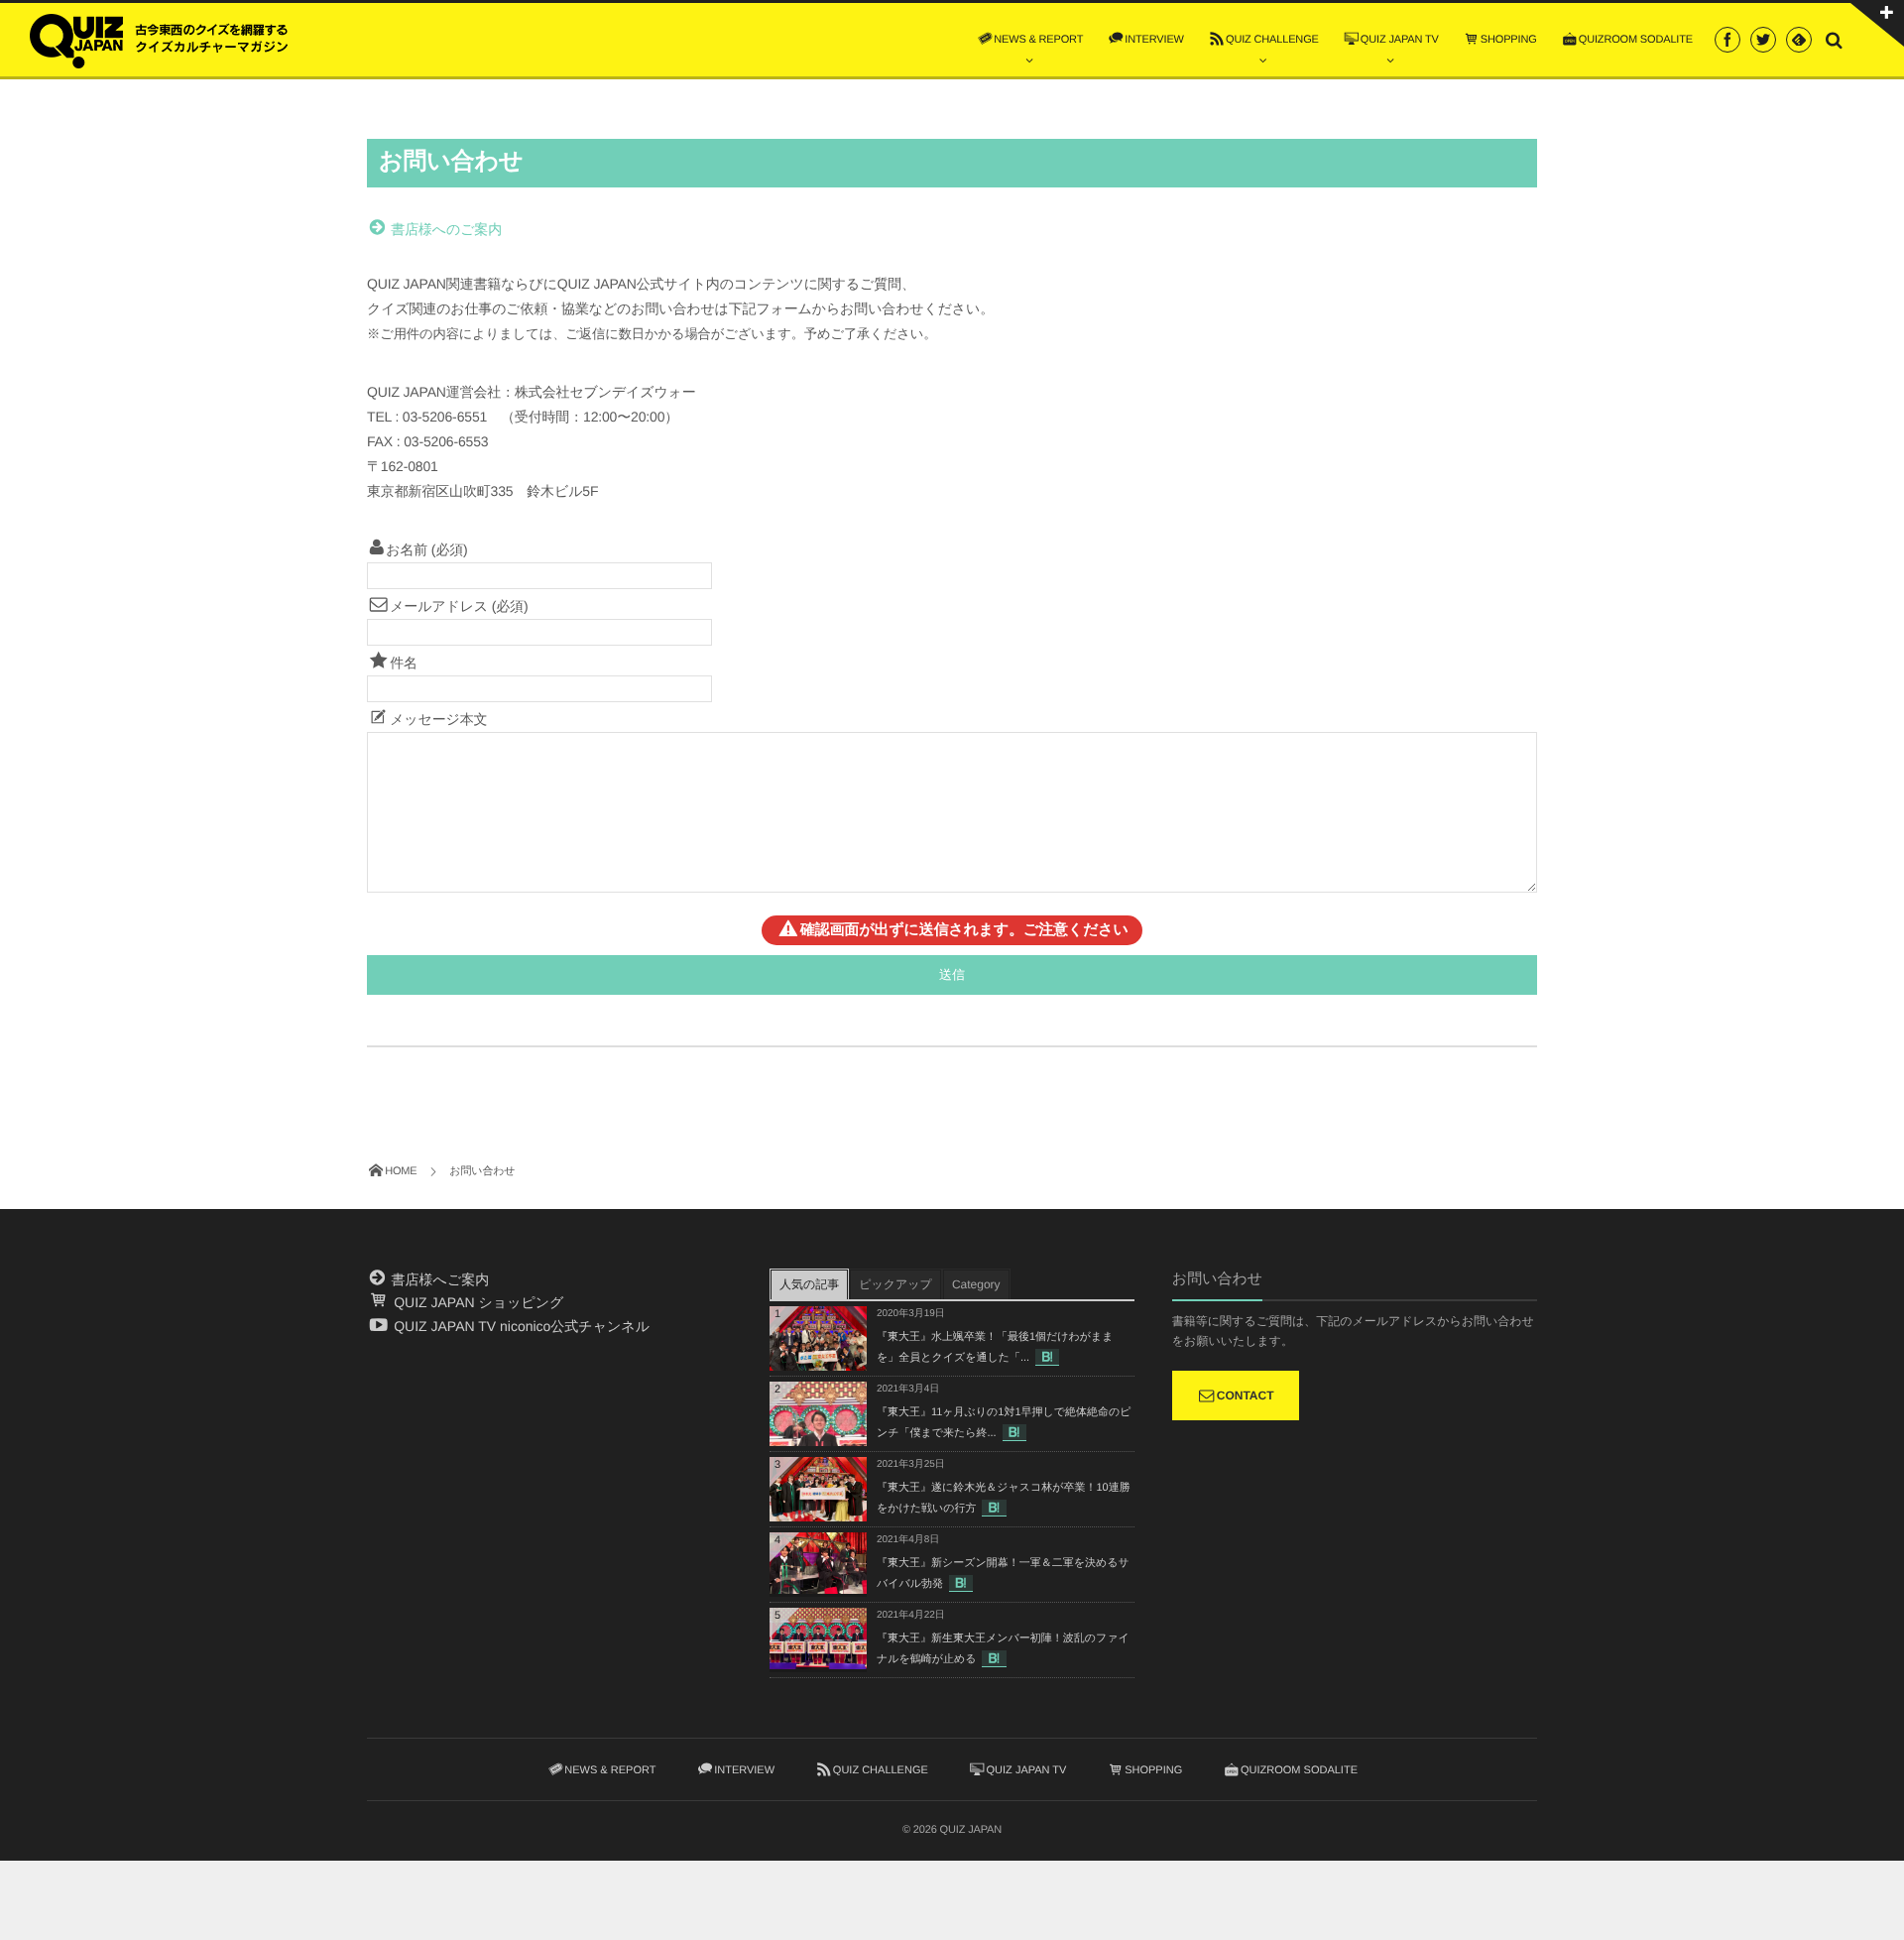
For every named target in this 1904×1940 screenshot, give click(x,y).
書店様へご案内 (438, 1279)
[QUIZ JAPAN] (159, 39)
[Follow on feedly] (1799, 40)
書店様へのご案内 (445, 229)
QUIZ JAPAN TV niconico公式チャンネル (520, 1326)
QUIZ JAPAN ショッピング (476, 1302)
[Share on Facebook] (1727, 40)
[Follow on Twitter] (1763, 40)
